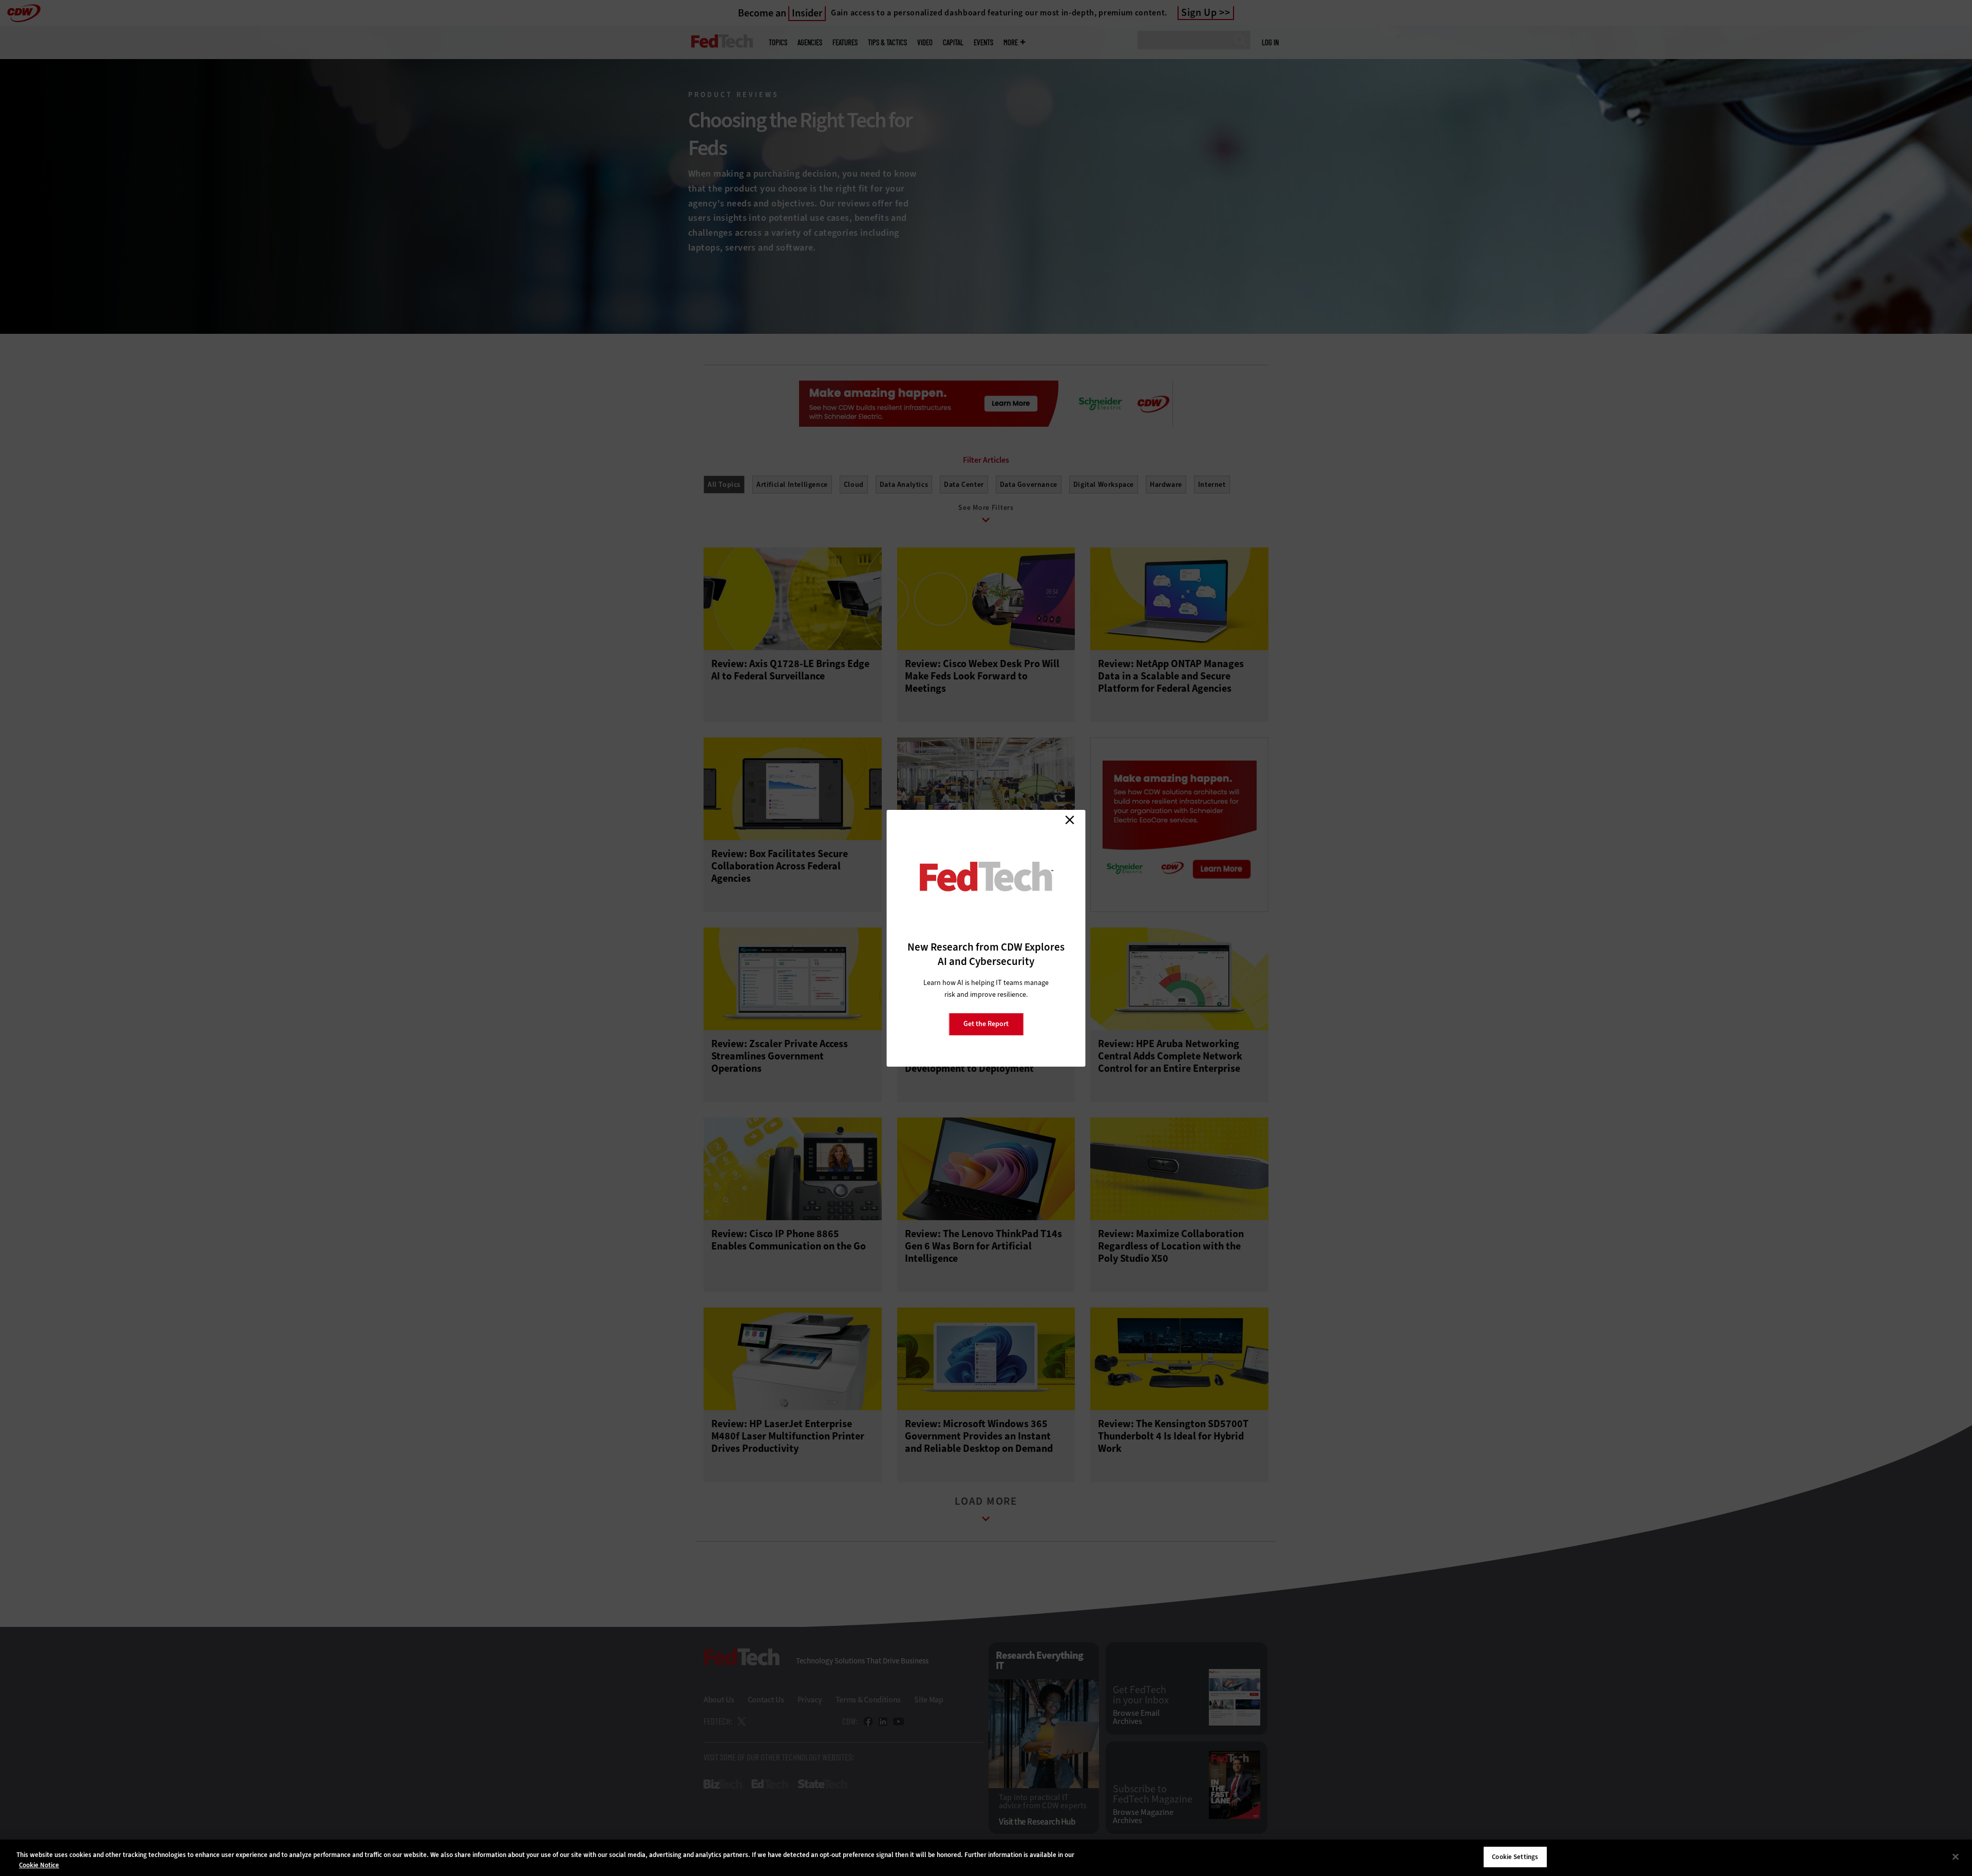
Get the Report (986, 1024)
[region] (986, 1858)
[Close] (1956, 1856)
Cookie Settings (1515, 1857)
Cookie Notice (39, 1865)
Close (1070, 820)
